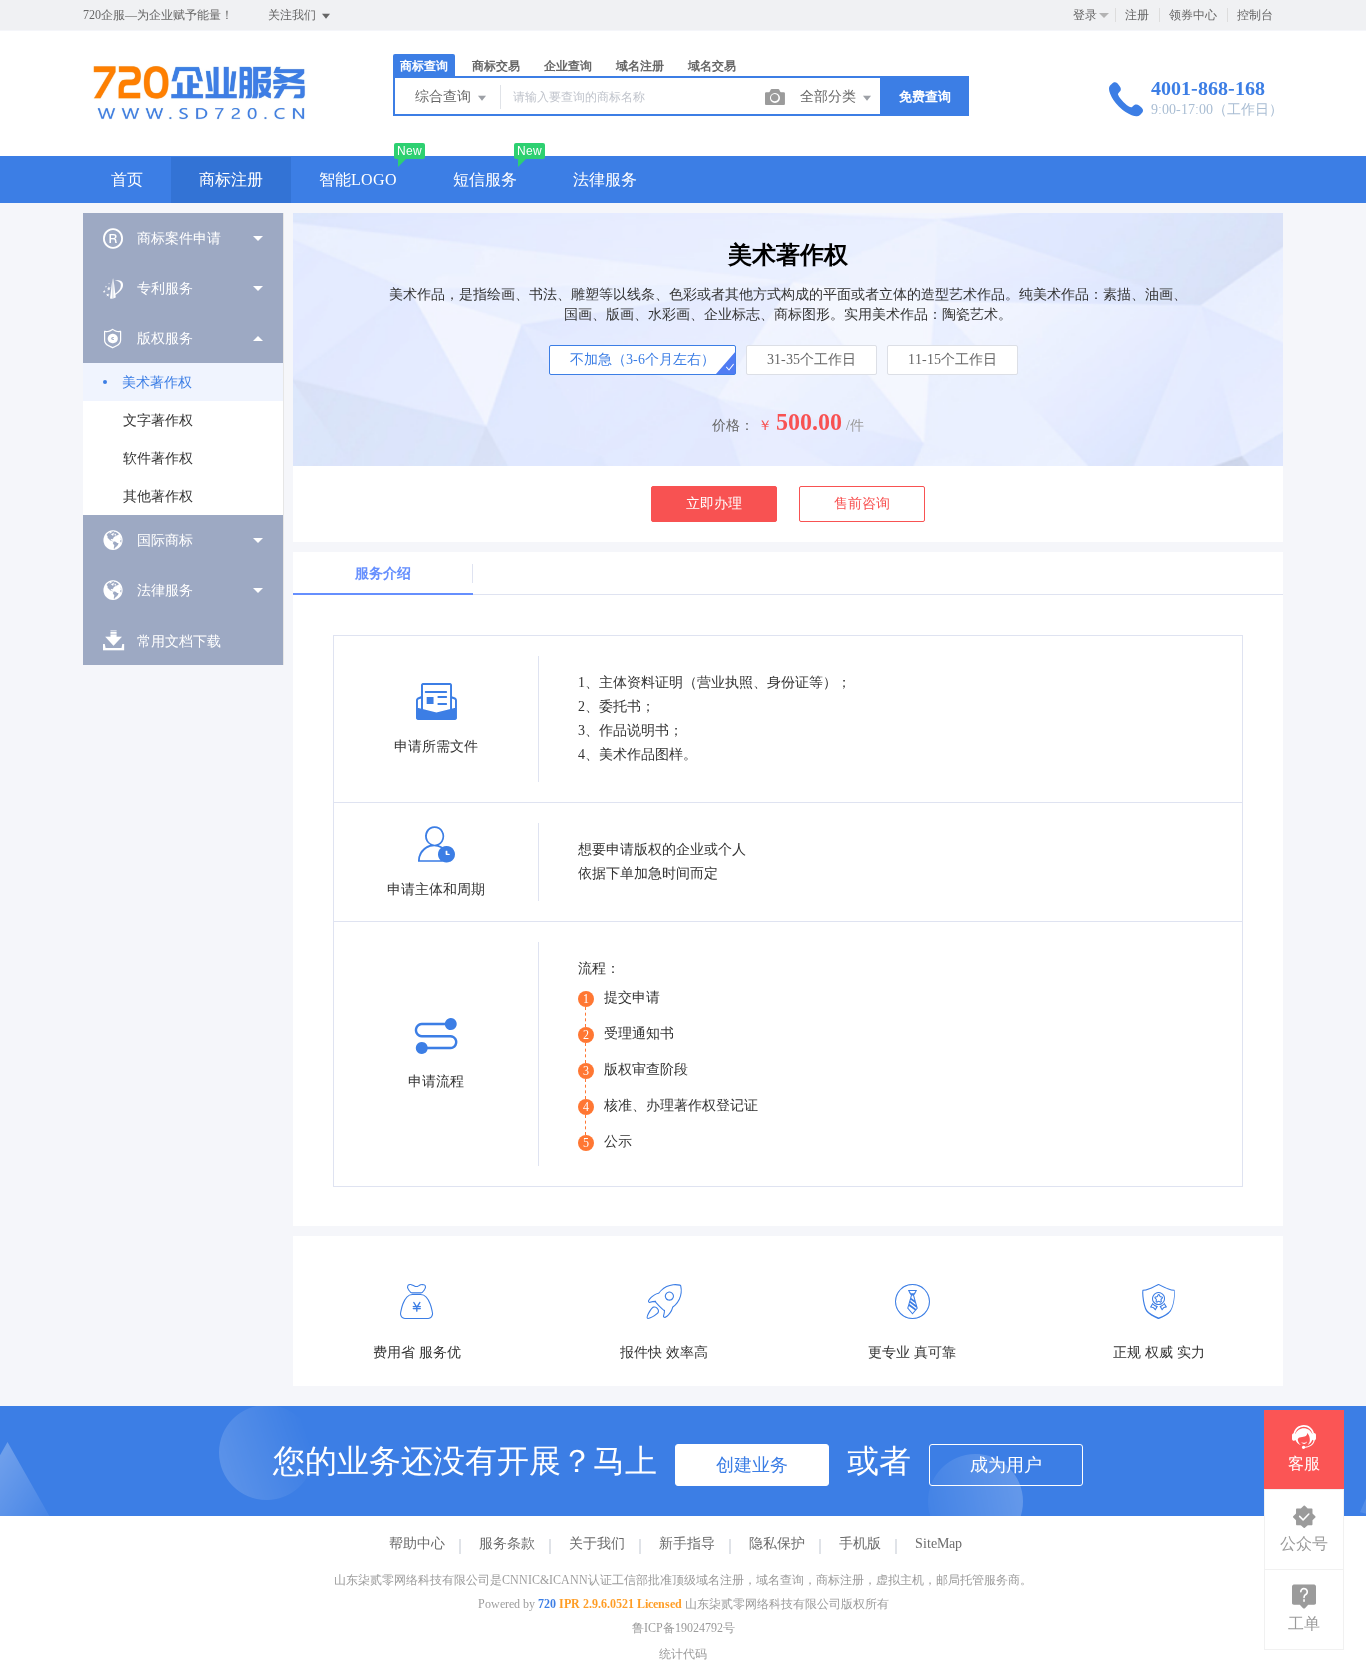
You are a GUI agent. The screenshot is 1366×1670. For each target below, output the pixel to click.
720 (547, 1604)
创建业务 (752, 1465)
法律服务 (605, 179)
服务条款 (507, 1543)
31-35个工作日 (811, 359)
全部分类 (830, 96)
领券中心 (1193, 15)
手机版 (860, 1543)
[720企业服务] (198, 114)
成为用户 (1006, 1465)
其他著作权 (158, 496)
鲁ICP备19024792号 (683, 1628)
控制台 (1255, 15)
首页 (127, 179)
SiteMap (938, 1543)
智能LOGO (358, 179)
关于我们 (597, 1543)
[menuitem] (183, 238)
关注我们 (293, 15)
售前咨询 (862, 503)
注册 (1137, 15)
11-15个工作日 (952, 359)
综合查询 (445, 96)
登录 (1085, 15)
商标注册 (231, 179)
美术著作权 (157, 382)
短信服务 (485, 179)
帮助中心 (417, 1543)
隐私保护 (777, 1543)
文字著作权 (158, 420)
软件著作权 (158, 458)
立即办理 (714, 503)
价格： (733, 425)
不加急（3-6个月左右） (642, 359)
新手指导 (687, 1543)
